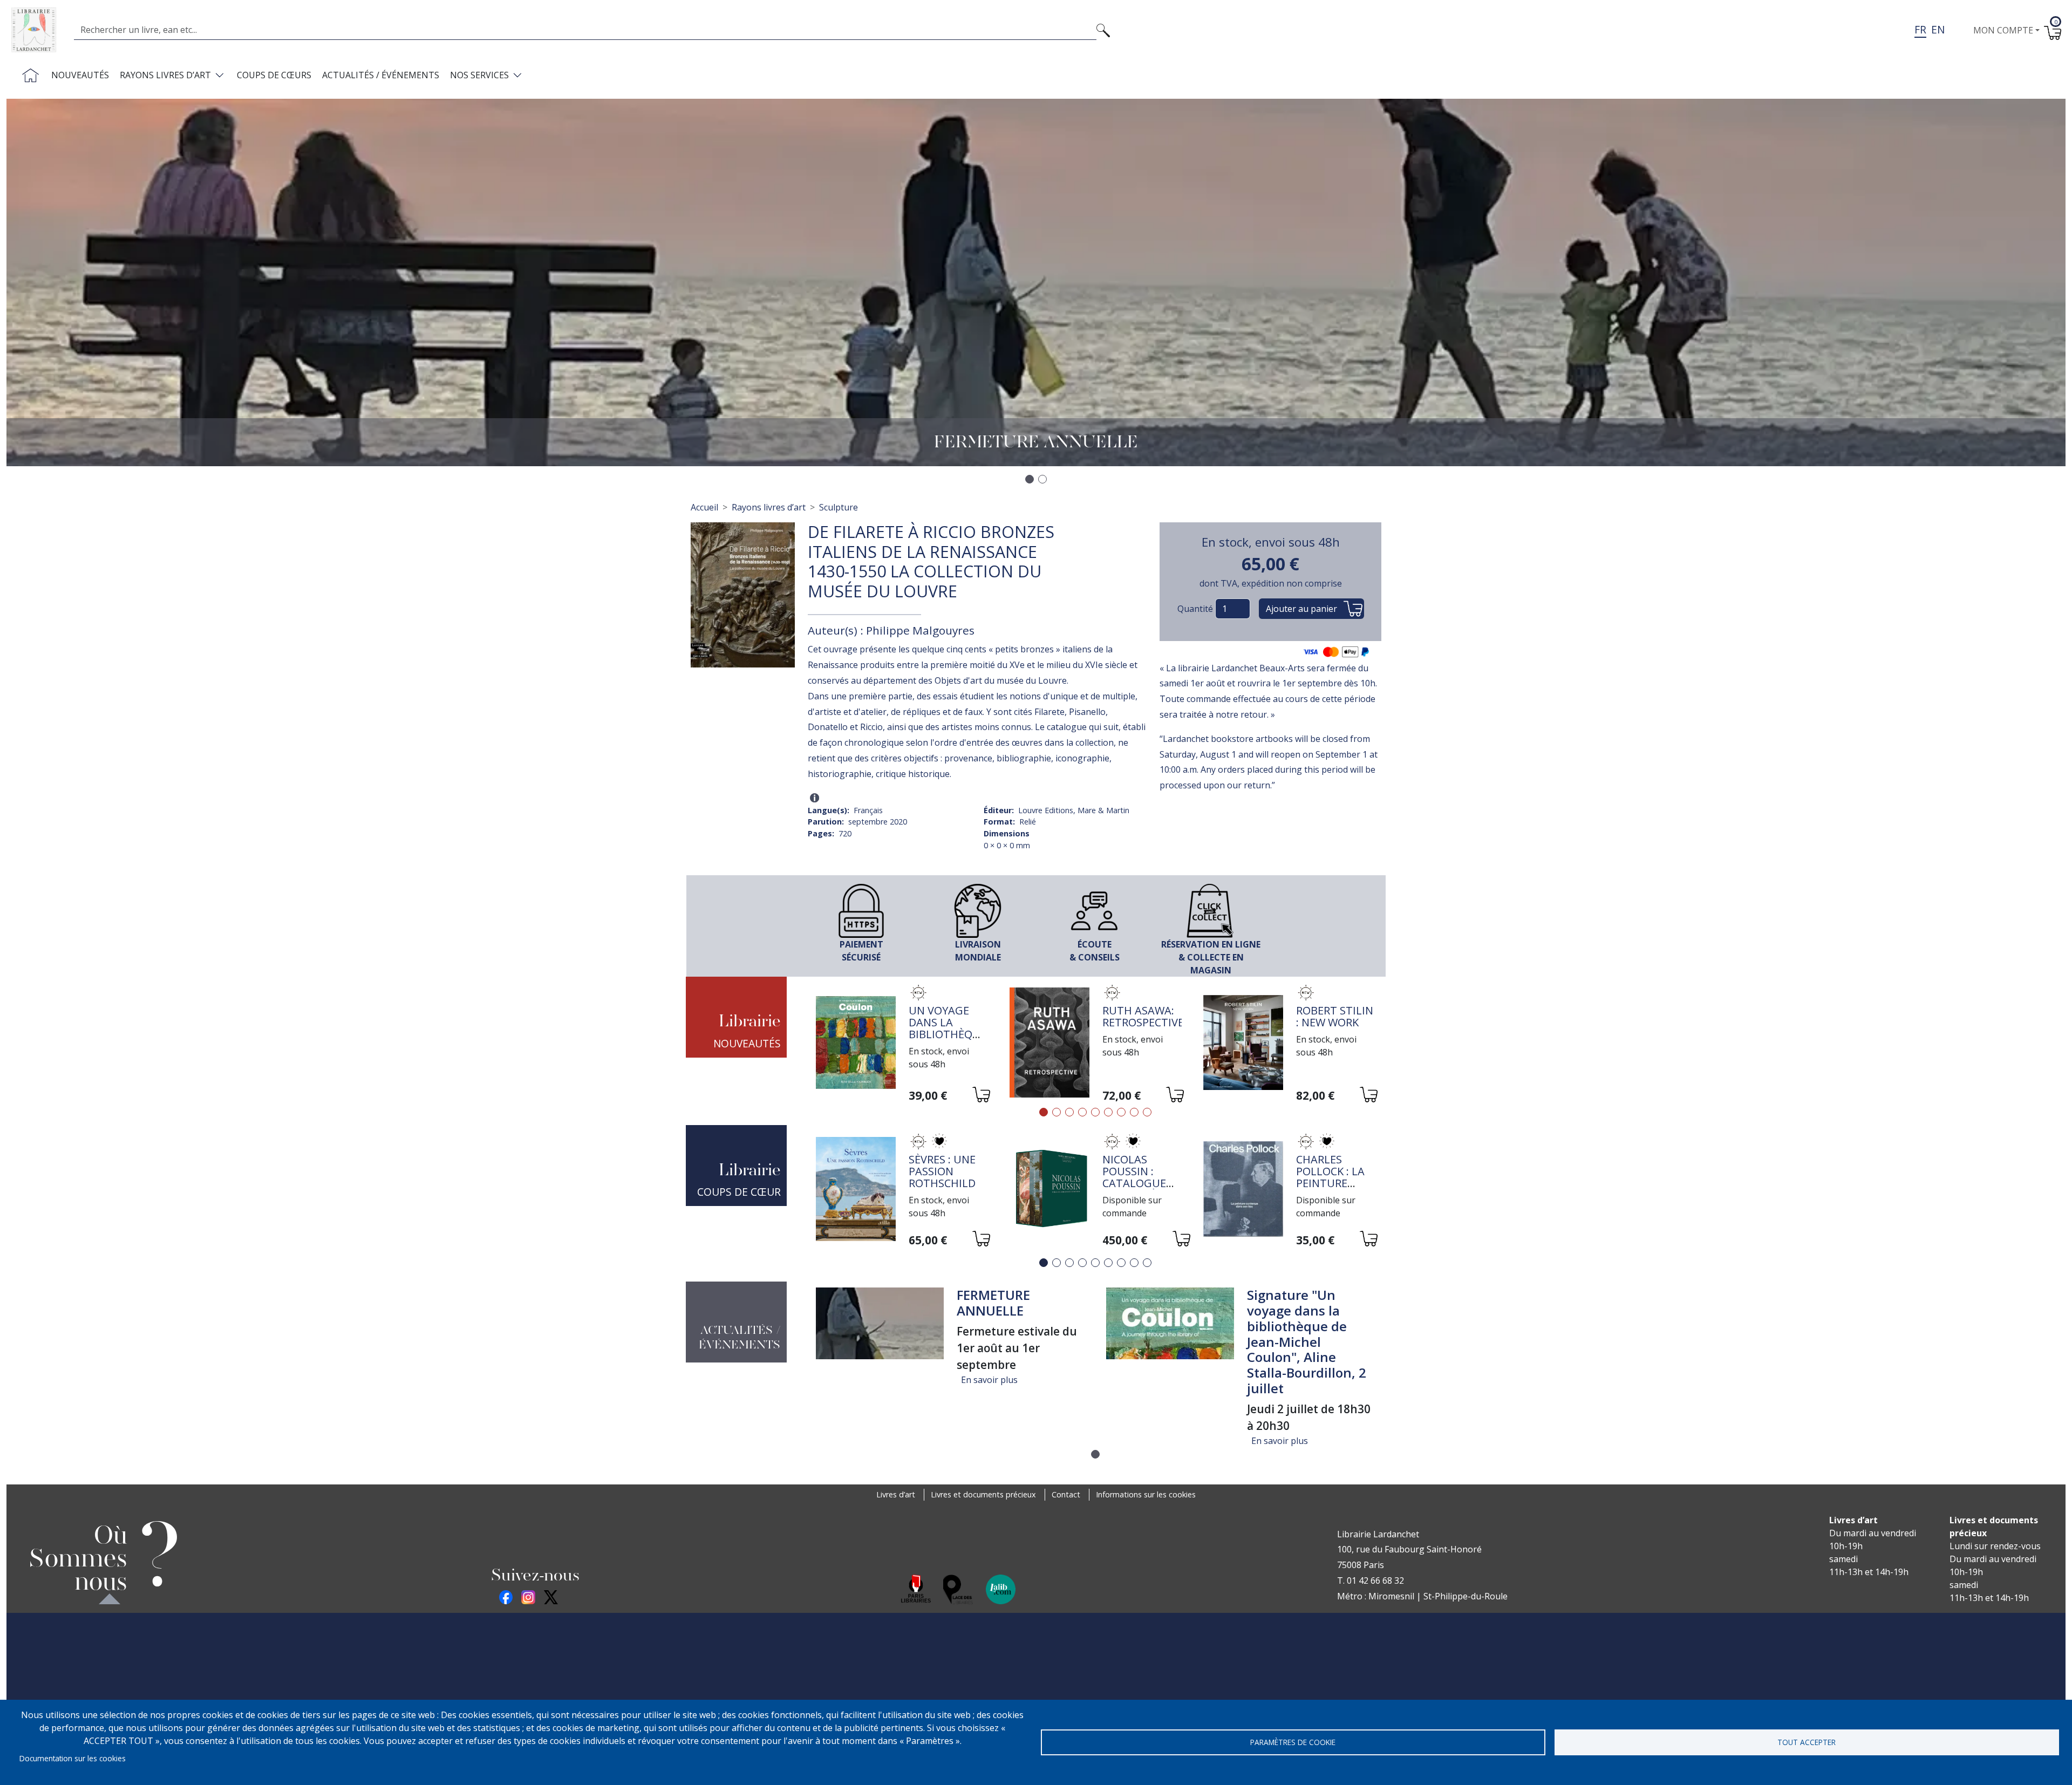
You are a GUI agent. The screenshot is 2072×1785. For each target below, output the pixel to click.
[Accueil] (38, 30)
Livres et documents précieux (983, 1494)
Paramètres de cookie (1293, 1742)
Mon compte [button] (2003, 30)
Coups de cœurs (274, 75)
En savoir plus (989, 1380)
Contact (1066, 1494)
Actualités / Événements (381, 75)
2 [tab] (1057, 1112)
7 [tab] (1121, 1112)
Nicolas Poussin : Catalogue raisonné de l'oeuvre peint (1137, 1189)
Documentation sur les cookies (73, 1758)
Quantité (1195, 609)
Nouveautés (80, 75)
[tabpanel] (902, 1044)
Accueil (704, 507)
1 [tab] (1044, 1112)
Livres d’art (896, 1494)
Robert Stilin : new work (1335, 1016)
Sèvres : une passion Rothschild (942, 1171)
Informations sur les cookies (1146, 1494)
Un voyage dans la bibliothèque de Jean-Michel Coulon (948, 1040)
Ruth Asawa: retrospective (1143, 1016)
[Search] (1103, 30)
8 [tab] (1134, 1112)
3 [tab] (1069, 1112)
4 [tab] (1082, 1112)
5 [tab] (1095, 1112)
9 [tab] (1147, 1112)
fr (1920, 29)
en (1938, 29)
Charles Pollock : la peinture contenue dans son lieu (1336, 1183)
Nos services (479, 75)
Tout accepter (1807, 1742)
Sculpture (839, 507)
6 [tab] (1108, 1112)
